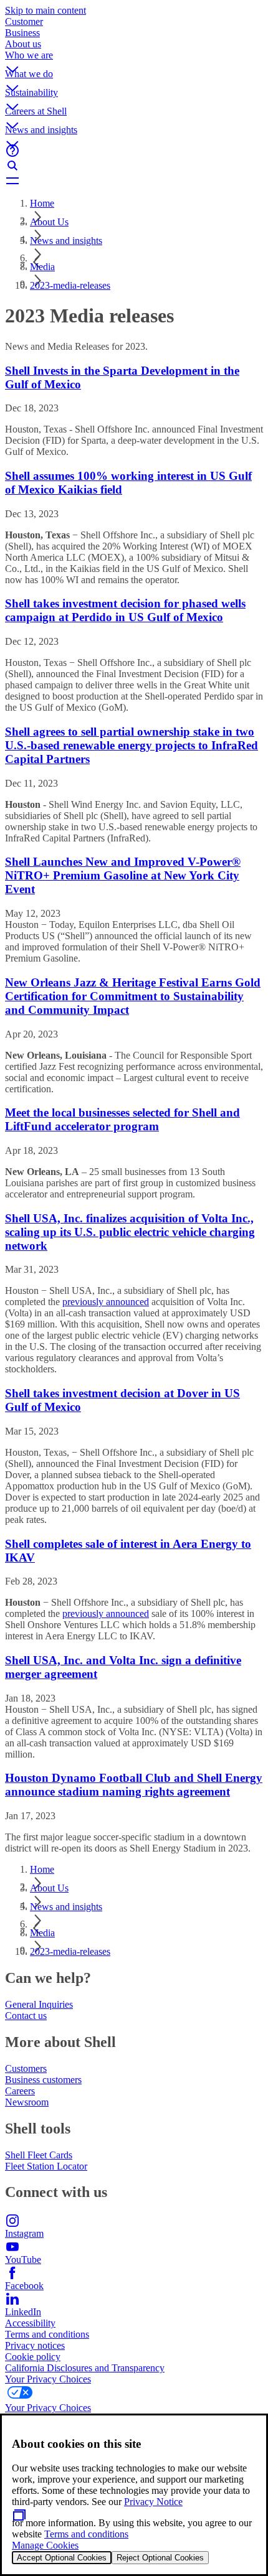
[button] (134, 59)
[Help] (134, 151)
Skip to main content (45, 10)
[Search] (134, 166)
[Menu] (134, 180)
